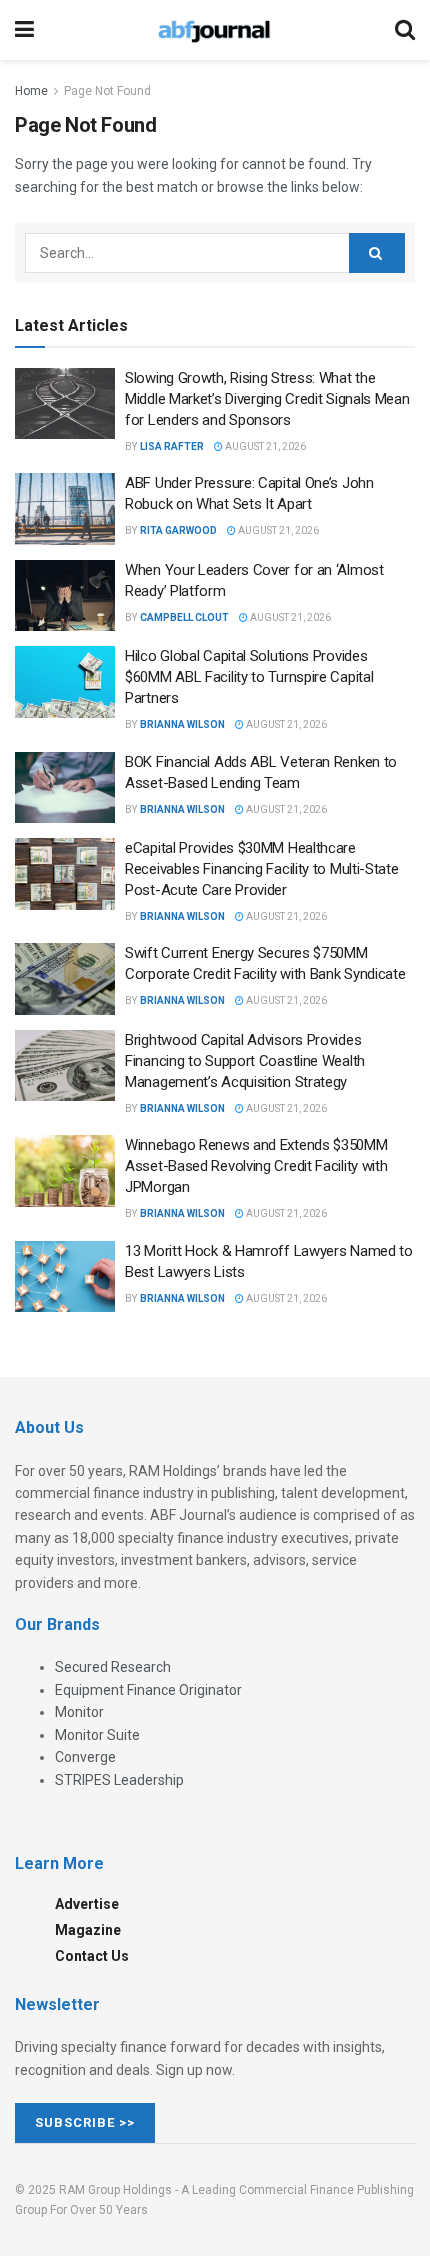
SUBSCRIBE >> (85, 2122)
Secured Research (113, 1667)
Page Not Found (107, 91)
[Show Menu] (24, 30)
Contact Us (92, 1956)
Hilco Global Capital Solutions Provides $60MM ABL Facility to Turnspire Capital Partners (249, 677)
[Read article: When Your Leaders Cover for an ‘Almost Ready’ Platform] (65, 596)
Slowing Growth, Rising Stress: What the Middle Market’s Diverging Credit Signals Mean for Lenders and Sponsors (267, 399)
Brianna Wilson (182, 724)
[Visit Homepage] (214, 30)
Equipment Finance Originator (148, 1690)
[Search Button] (405, 30)
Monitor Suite (97, 1735)
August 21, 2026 (264, 446)
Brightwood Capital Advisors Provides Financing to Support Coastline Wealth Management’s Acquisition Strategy (245, 1061)
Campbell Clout (184, 617)
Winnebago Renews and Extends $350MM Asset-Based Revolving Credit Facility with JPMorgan (256, 1166)
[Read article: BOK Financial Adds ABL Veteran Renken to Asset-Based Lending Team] (65, 788)
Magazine (88, 1930)
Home (31, 91)
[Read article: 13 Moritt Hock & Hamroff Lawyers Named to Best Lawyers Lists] (65, 1277)
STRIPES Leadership (119, 1780)
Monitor (79, 1712)
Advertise (87, 1904)
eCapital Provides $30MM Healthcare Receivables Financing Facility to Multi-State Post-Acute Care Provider (262, 869)
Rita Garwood (178, 530)
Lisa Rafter (172, 446)
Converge (85, 1757)
